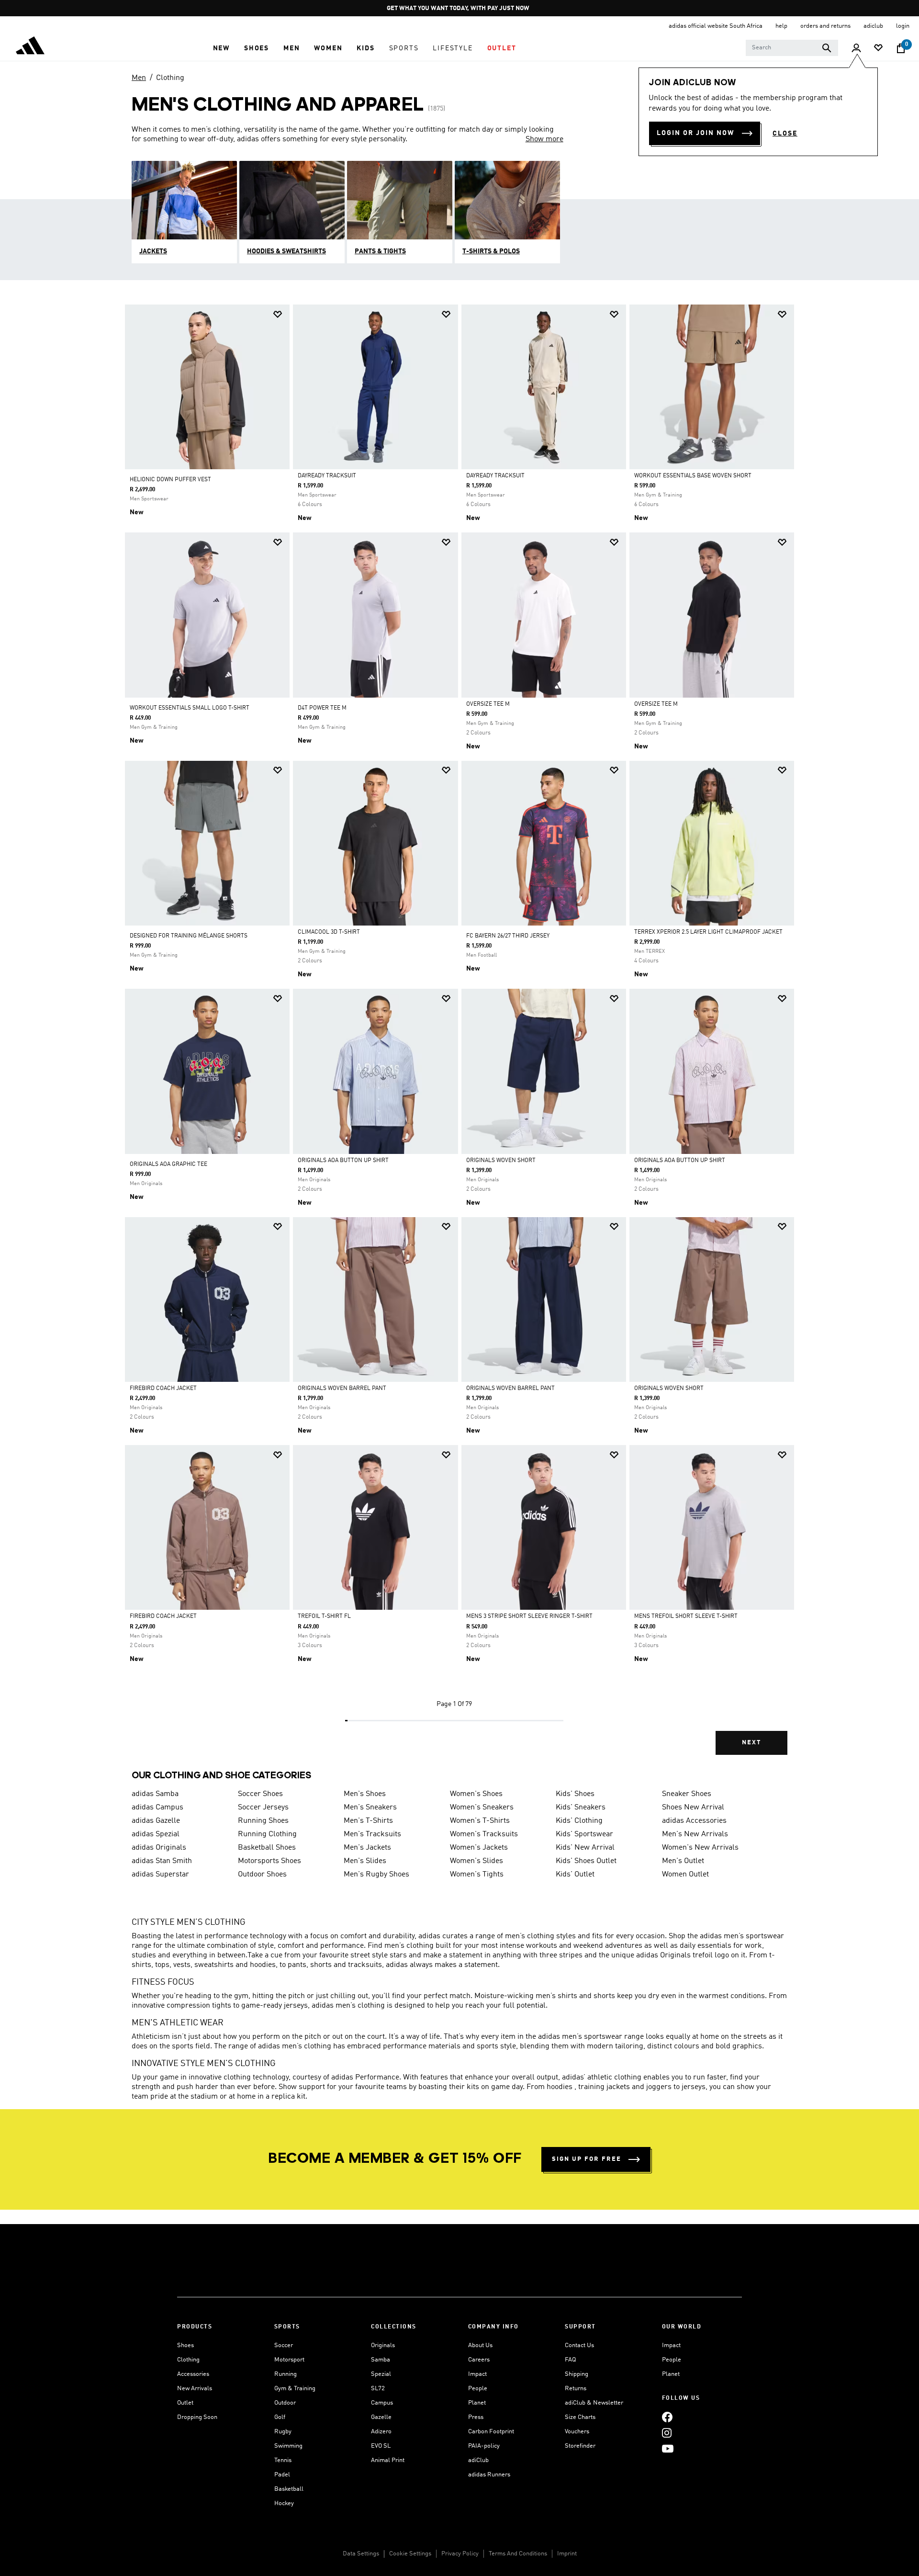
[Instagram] (667, 2433)
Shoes (185, 2345)
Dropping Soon (197, 2417)
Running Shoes (263, 1821)
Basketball (289, 2489)
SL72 (378, 2389)
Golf (280, 2417)
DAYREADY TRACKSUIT (327, 476)
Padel (282, 2475)
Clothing (170, 78)
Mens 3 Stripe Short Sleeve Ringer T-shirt (529, 1616)
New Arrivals (195, 2389)
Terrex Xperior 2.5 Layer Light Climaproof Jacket (708, 932)
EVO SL (381, 2446)
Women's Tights (477, 1875)
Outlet (185, 2403)
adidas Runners (489, 2475)
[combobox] (792, 48)
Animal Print (388, 2460)
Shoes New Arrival (693, 1808)
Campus (382, 2403)
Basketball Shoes (267, 1848)
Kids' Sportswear (584, 1834)
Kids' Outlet (575, 1875)
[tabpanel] (459, 1038)
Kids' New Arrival (585, 1848)
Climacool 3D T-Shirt (329, 932)
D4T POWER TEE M (322, 708)
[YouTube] (668, 2448)
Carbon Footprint (491, 2432)
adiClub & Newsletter (594, 2403)
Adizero (381, 2432)
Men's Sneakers (370, 1808)
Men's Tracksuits (372, 1834)
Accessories (193, 2374)
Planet (477, 2403)
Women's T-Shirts (480, 1821)
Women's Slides (476, 1861)
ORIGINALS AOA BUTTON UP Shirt (343, 1161)
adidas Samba (155, 1794)
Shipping (577, 2374)
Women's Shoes (476, 1794)
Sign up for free (587, 2159)
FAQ (570, 2360)
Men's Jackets (367, 1848)
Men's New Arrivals (695, 1834)
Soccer (284, 2345)
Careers (479, 2360)
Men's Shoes (365, 1794)
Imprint (567, 2554)
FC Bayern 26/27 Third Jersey (508, 936)
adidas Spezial (156, 1834)
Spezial (381, 2374)
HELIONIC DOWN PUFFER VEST (170, 480)
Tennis (283, 2460)
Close (785, 134)
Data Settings (361, 2554)
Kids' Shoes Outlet (586, 1861)
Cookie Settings (410, 2554)
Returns (576, 2389)
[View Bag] (901, 48)
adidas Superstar (160, 1875)
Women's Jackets (479, 1848)
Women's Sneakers (482, 1808)
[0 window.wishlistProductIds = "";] (878, 49)
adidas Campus (157, 1808)
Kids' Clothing (579, 1821)
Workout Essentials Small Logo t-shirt (190, 708)
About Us (480, 2345)
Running (286, 2374)
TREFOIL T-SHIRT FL (324, 1616)
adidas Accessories (694, 1821)
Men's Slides (365, 1861)
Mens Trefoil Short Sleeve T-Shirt (686, 1616)
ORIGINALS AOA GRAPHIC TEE (168, 1164)
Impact (477, 2374)
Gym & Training (295, 2389)
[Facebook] (667, 2417)
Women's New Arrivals (700, 1848)
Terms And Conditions (518, 2554)
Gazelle (381, 2417)
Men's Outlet (683, 1861)
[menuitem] (221, 48)
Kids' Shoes (575, 1794)
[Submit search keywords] (827, 48)
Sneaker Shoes (687, 1794)
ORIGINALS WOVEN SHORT (501, 1161)
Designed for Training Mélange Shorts (189, 936)
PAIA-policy (484, 2446)
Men (139, 78)
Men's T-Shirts (368, 1821)
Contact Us (579, 2345)
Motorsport (289, 2360)
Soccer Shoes (260, 1794)
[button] (221, 48)
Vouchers (577, 2432)
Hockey (284, 2503)
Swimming (288, 2446)
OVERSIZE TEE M (488, 704)
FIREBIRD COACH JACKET (163, 1389)
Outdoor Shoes (262, 1875)
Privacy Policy (460, 2554)
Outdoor (285, 2403)
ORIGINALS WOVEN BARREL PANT (342, 1389)
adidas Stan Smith (162, 1861)
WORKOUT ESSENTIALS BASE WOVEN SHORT (693, 476)
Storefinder (580, 2446)
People (478, 2389)
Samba (381, 2360)
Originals (383, 2345)
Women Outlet (685, 1875)
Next (751, 1743)
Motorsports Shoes (269, 1861)
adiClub (478, 2460)
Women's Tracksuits (484, 1834)
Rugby (283, 2432)
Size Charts (580, 2417)
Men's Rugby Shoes (376, 1875)
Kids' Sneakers (581, 1808)
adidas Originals (159, 1848)
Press (476, 2417)
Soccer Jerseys (263, 1808)
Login (903, 26)
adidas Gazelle (156, 1821)
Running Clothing (267, 1834)
